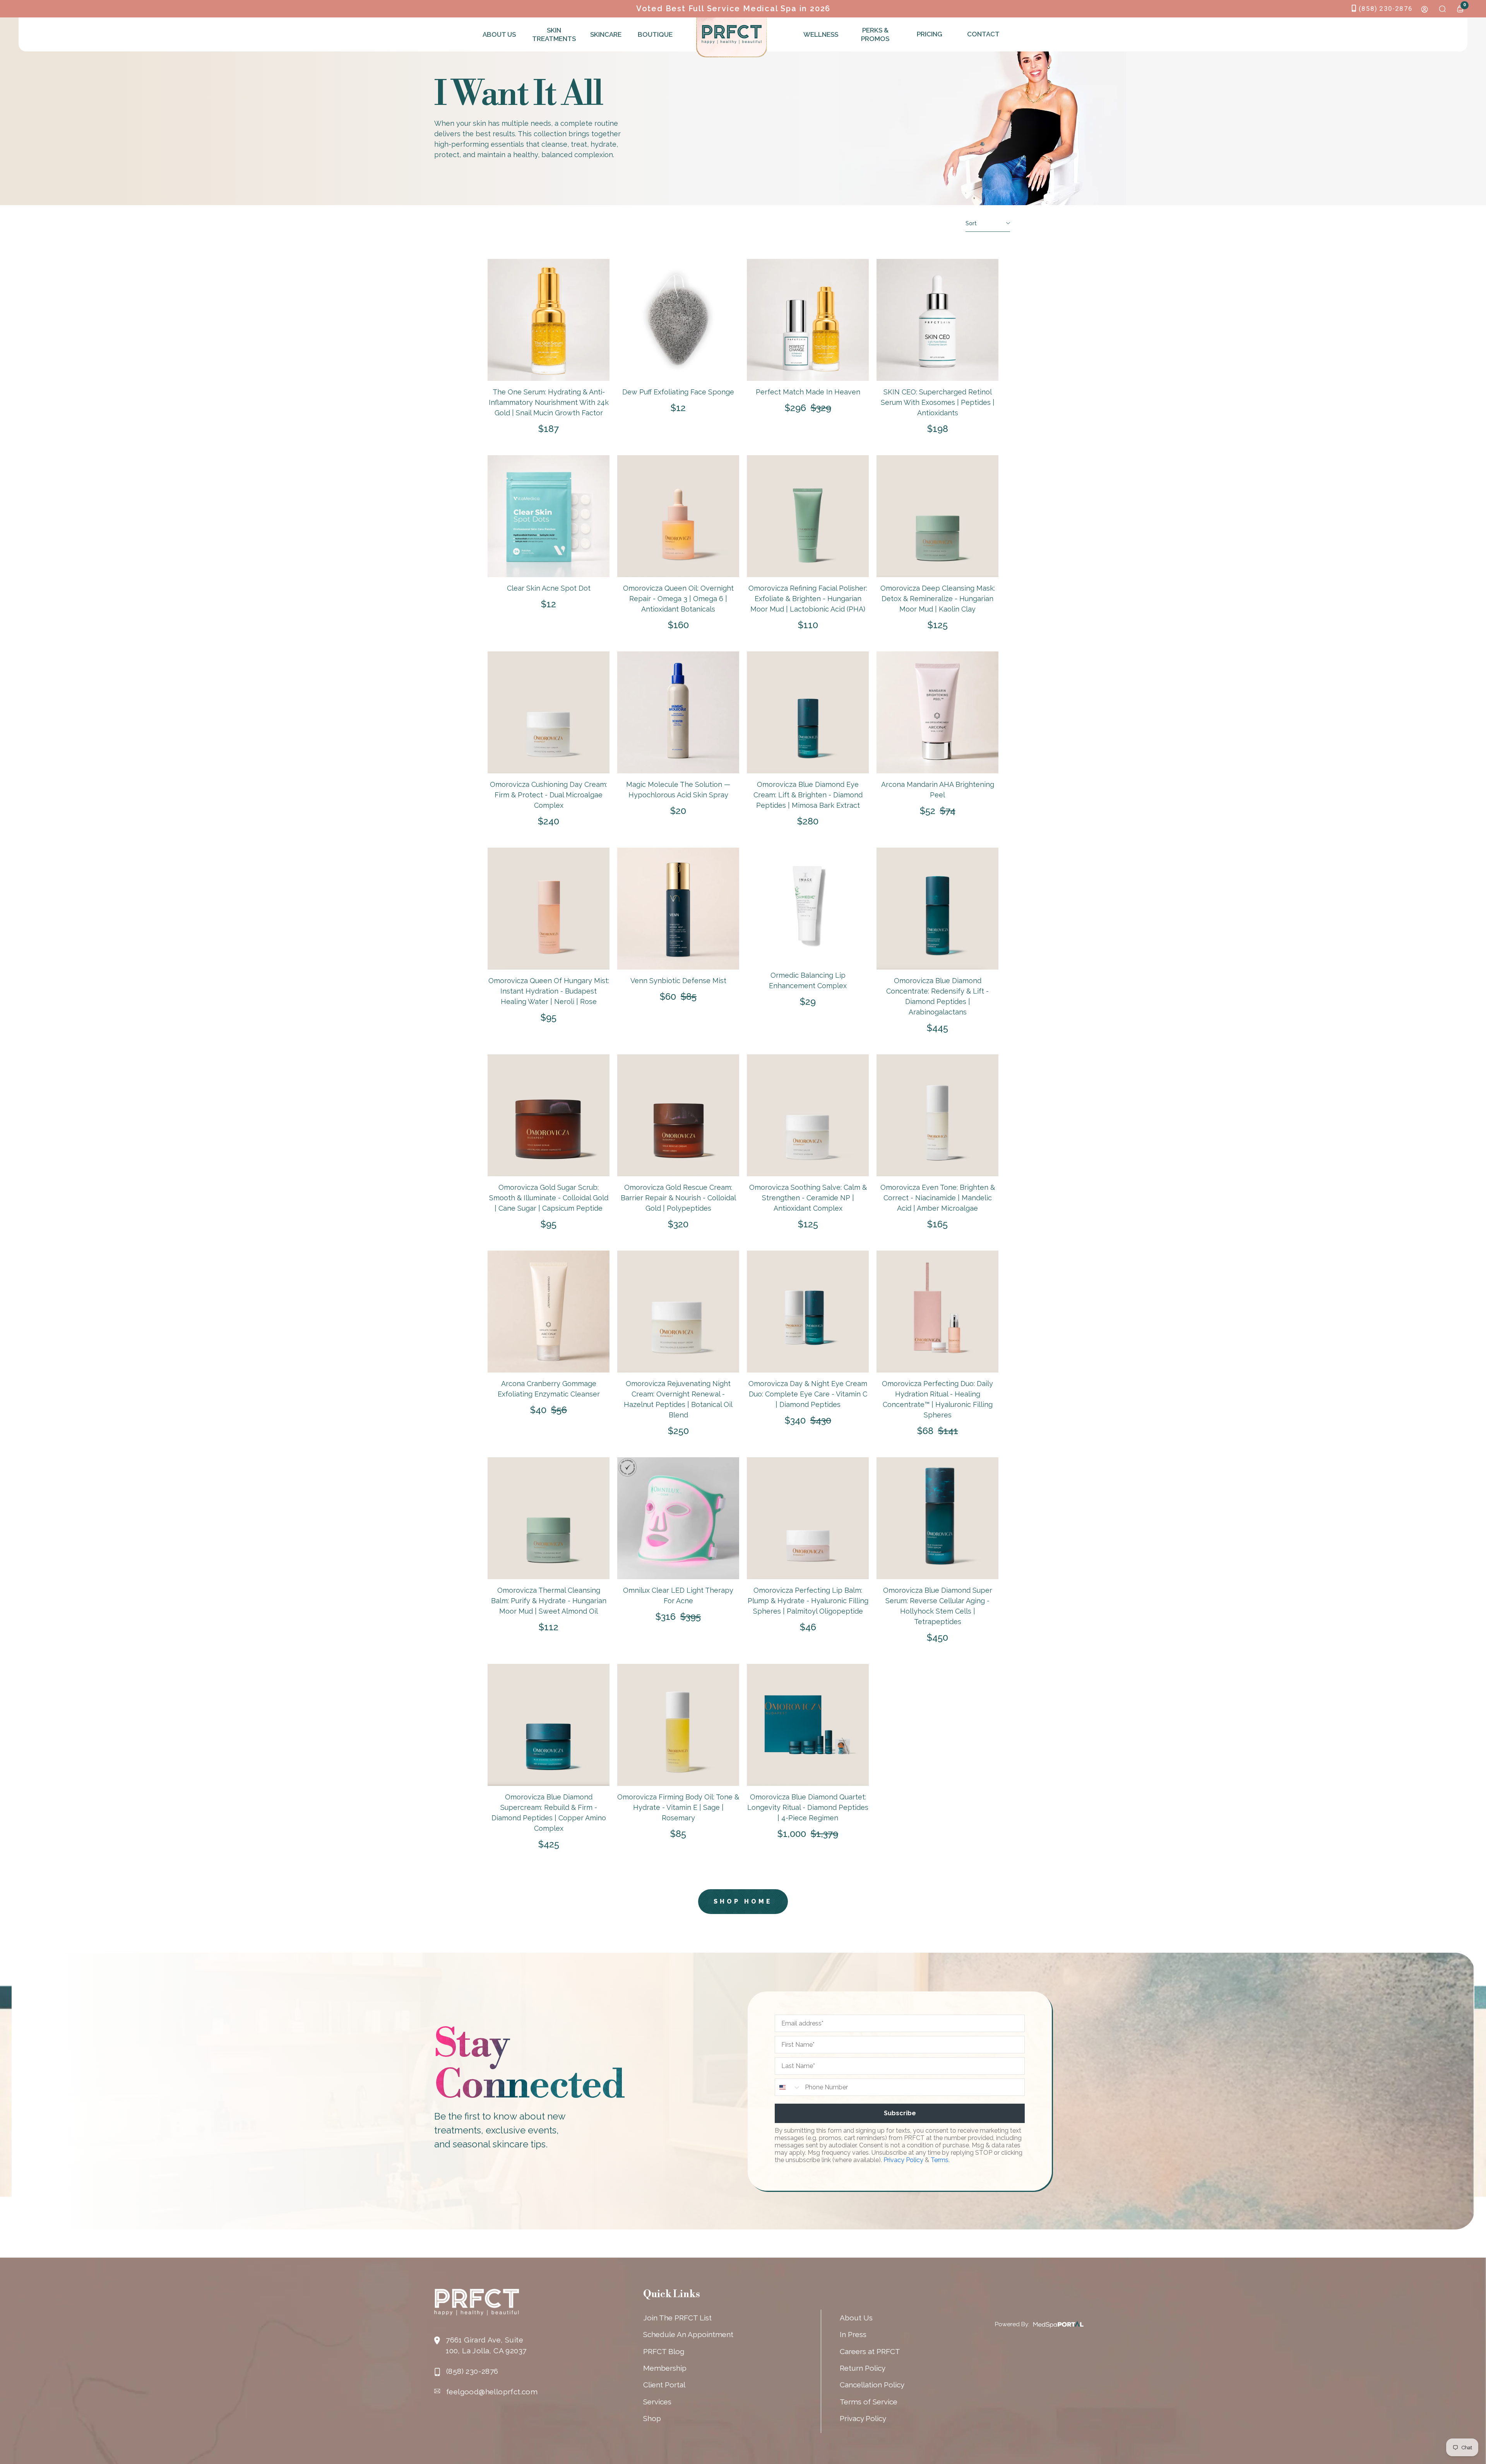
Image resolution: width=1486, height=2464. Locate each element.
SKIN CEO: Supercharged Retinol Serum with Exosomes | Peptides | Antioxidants (938, 402)
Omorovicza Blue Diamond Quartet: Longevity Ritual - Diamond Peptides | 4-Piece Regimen (808, 1807)
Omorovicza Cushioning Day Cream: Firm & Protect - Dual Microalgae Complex (549, 795)
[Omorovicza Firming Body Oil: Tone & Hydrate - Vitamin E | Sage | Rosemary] (678, 1725)
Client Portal (664, 2385)
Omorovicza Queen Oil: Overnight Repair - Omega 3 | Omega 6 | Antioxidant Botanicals (678, 599)
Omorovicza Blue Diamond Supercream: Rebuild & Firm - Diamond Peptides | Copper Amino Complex (549, 1813)
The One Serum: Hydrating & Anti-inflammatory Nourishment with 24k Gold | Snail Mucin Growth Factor (549, 402)
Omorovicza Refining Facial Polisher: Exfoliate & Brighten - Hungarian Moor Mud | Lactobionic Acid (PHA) (808, 599)
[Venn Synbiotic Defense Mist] (678, 909)
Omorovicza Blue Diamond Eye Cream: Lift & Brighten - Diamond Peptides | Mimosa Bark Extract (808, 795)
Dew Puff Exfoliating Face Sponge (678, 392)
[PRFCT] (732, 34)
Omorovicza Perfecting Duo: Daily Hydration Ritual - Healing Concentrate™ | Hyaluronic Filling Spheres (937, 1399)
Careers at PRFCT (870, 2351)
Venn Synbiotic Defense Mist (678, 981)
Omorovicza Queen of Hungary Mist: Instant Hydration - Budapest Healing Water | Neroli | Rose (549, 991)
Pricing (930, 34)
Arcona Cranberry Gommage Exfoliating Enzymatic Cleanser (549, 1389)
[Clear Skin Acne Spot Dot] (549, 516)
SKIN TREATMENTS (553, 34)
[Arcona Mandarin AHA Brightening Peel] (937, 712)
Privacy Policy (903, 2160)
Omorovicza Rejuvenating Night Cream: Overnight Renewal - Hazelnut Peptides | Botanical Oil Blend (678, 1399)
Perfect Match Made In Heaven (808, 392)
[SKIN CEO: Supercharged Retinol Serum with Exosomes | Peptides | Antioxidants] (937, 320)
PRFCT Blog (664, 2351)
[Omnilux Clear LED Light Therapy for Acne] (678, 1518)
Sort (971, 223)
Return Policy (863, 2368)
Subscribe (900, 2113)
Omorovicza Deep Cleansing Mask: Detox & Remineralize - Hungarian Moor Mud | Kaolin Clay (938, 599)
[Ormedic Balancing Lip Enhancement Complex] (808, 906)
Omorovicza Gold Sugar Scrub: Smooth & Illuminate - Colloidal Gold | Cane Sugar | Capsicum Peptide (549, 1198)
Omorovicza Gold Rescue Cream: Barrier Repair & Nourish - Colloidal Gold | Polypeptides (678, 1198)
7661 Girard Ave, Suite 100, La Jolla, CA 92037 (486, 2345)
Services (657, 2402)
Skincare (606, 34)
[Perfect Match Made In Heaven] (808, 320)
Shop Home (743, 1901)
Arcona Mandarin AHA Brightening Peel (938, 790)
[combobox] (788, 2087)
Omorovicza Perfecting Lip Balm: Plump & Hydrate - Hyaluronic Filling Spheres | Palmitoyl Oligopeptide (808, 1601)
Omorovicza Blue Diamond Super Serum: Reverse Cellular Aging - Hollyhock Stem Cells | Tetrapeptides (938, 1606)
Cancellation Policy (872, 2385)
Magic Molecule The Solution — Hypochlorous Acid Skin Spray (678, 790)
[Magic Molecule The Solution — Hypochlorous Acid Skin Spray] (678, 712)
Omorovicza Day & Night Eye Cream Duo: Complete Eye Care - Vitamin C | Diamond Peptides (808, 1394)
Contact (983, 34)
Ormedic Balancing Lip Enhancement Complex (808, 980)
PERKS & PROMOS (875, 34)
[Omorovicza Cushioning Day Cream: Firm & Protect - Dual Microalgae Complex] (549, 712)
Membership (665, 2368)
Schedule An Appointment (688, 2334)
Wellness (821, 34)
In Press (853, 2334)
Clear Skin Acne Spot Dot (549, 588)
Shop (652, 2418)
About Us (499, 34)
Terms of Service (869, 2402)
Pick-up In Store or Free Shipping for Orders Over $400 (733, 9)
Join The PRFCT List (677, 2318)
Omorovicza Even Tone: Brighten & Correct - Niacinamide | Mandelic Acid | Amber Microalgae (938, 1198)
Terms (940, 2160)
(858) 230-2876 (1386, 9)
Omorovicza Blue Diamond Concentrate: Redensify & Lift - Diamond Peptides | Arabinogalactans (937, 996)
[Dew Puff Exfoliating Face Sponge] (678, 320)
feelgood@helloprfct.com (492, 2392)
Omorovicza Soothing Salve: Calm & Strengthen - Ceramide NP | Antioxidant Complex (808, 1198)
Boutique (655, 34)
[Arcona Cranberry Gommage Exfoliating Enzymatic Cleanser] (549, 1312)
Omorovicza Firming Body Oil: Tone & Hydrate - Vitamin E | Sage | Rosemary (678, 1807)
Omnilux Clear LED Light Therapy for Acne (678, 1595)
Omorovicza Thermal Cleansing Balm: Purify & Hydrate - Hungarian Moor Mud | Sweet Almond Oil (549, 1601)
